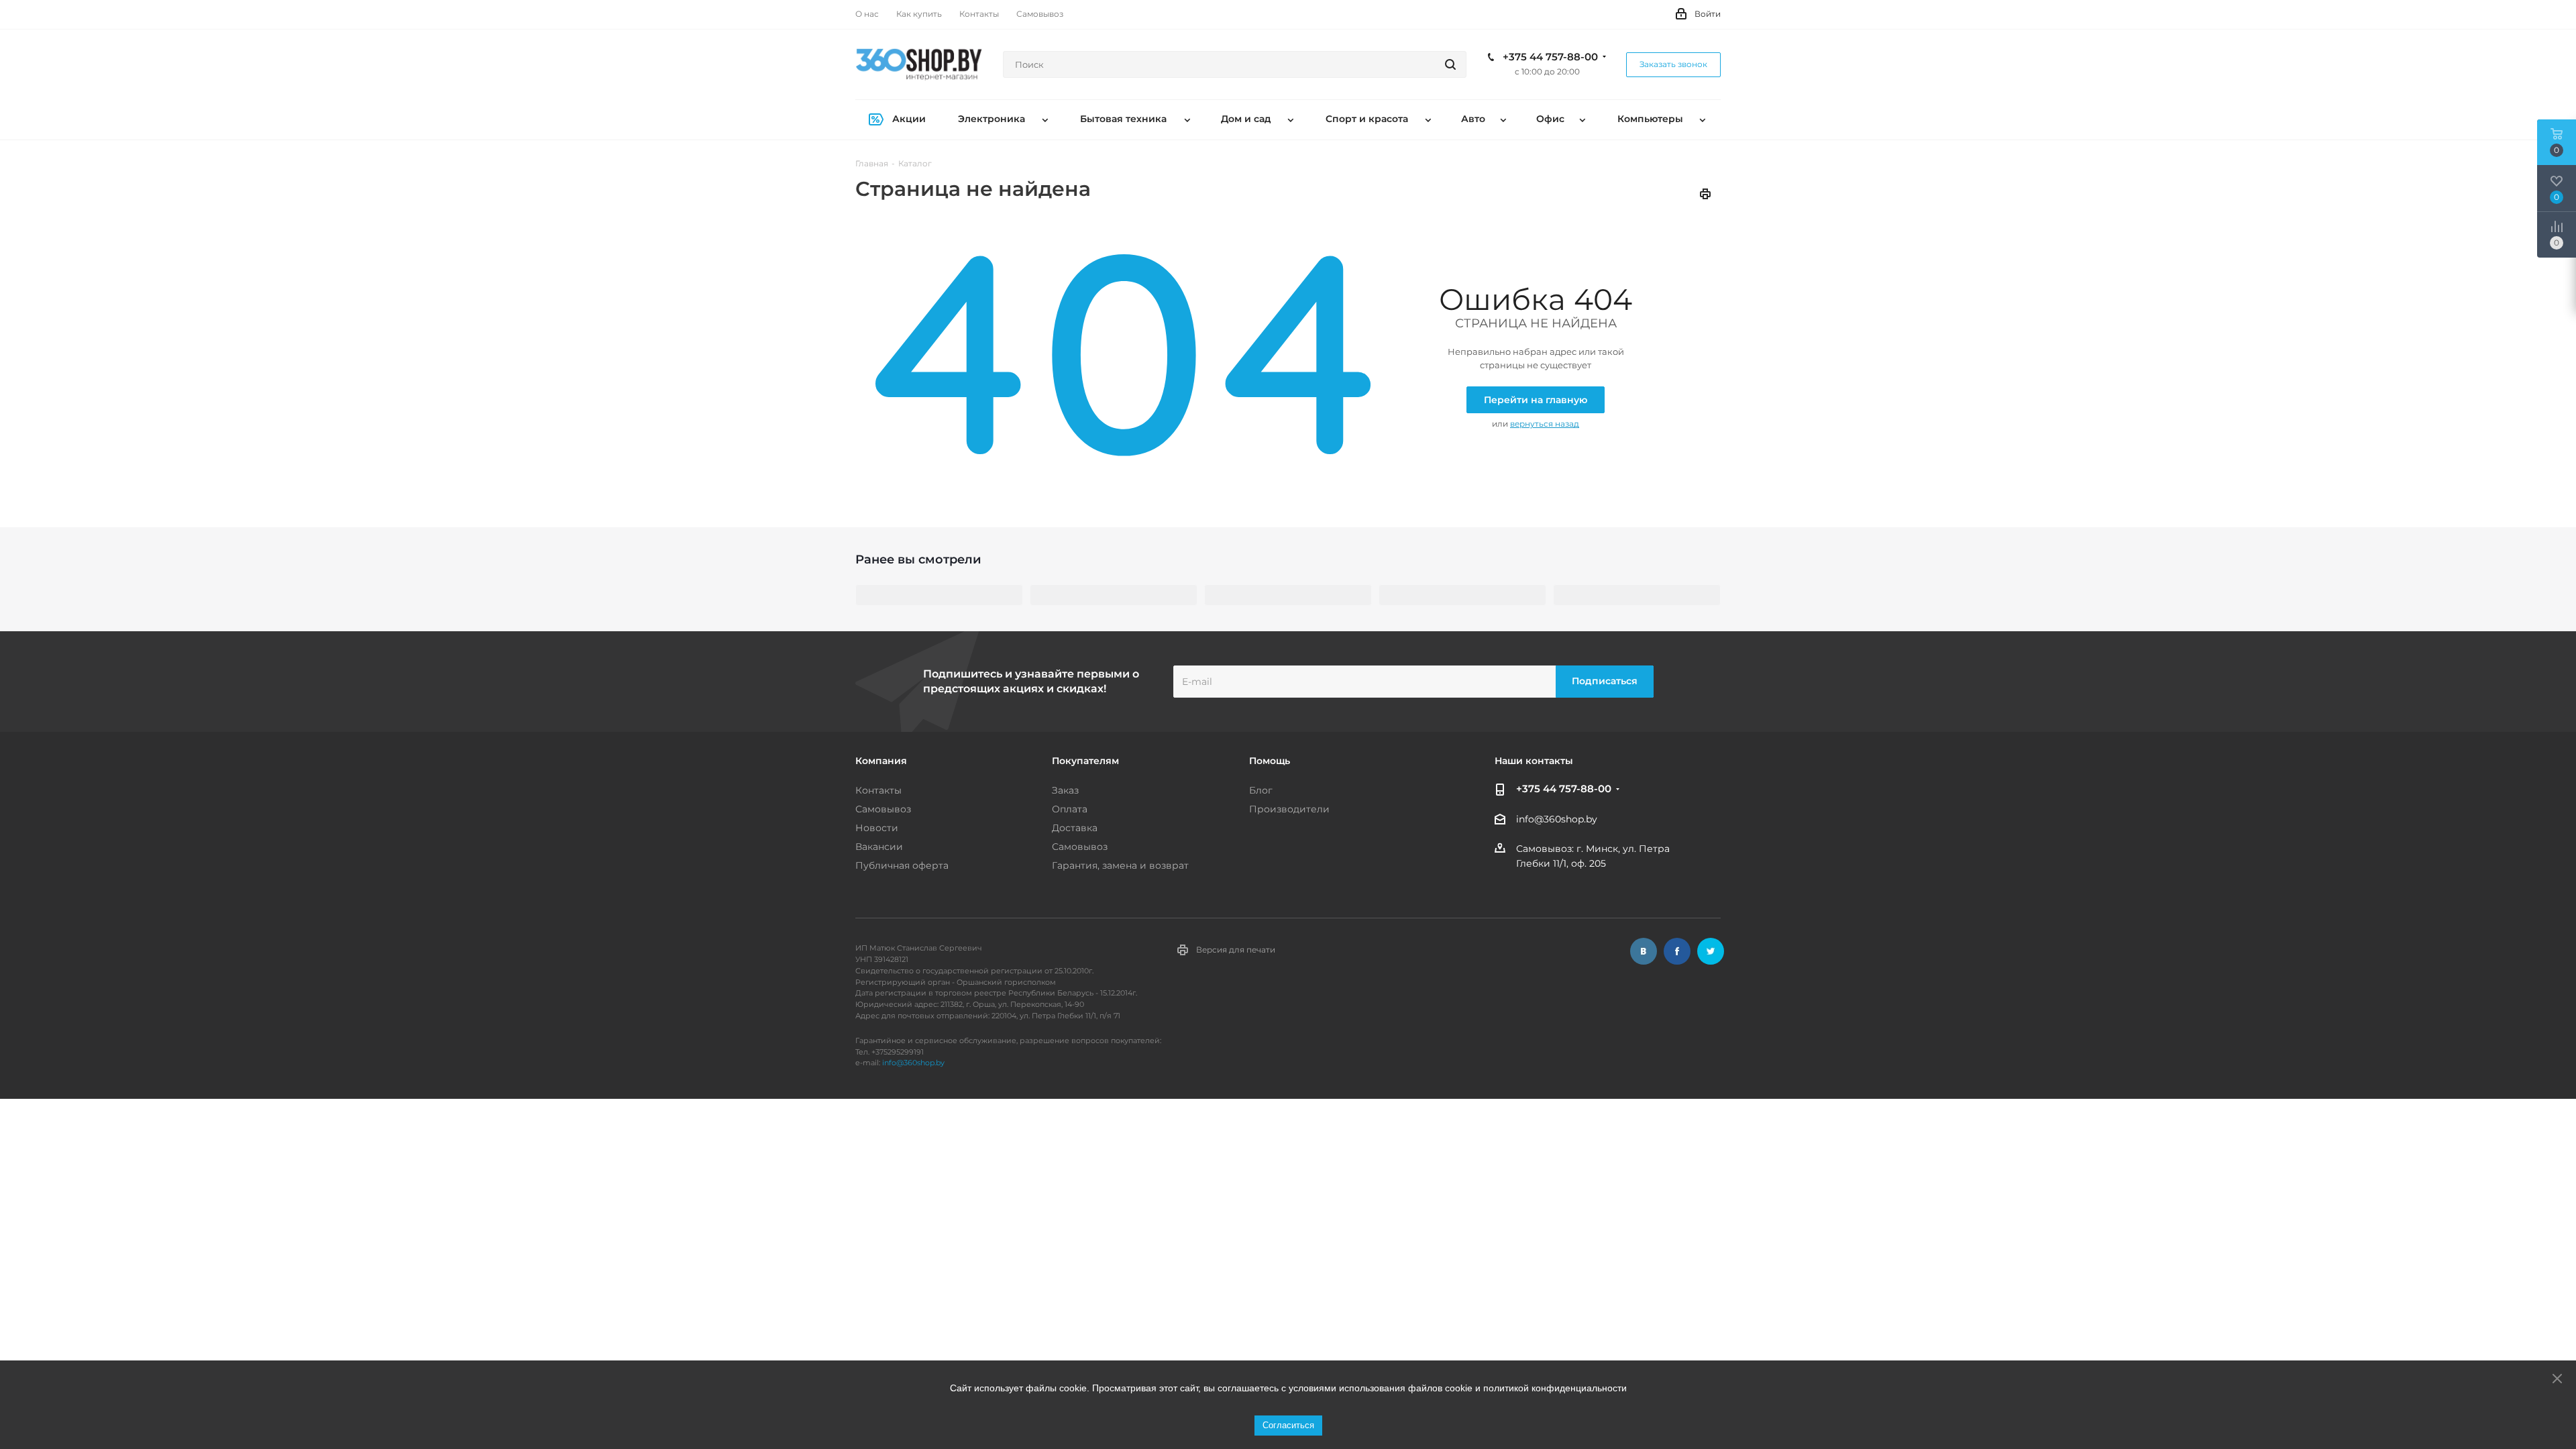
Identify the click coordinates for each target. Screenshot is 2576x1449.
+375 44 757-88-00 (1550, 57)
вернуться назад (1545, 424)
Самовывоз (883, 809)
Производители (1289, 809)
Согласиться (1288, 1425)
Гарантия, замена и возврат (1120, 865)
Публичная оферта (902, 865)
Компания (881, 761)
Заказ (1065, 790)
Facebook (1677, 951)
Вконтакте (1644, 951)
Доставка (1075, 828)
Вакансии (879, 847)
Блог (1261, 790)
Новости (877, 828)
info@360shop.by (1557, 819)
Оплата (1070, 809)
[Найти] (1450, 64)
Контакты (878, 790)
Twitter (1711, 951)
